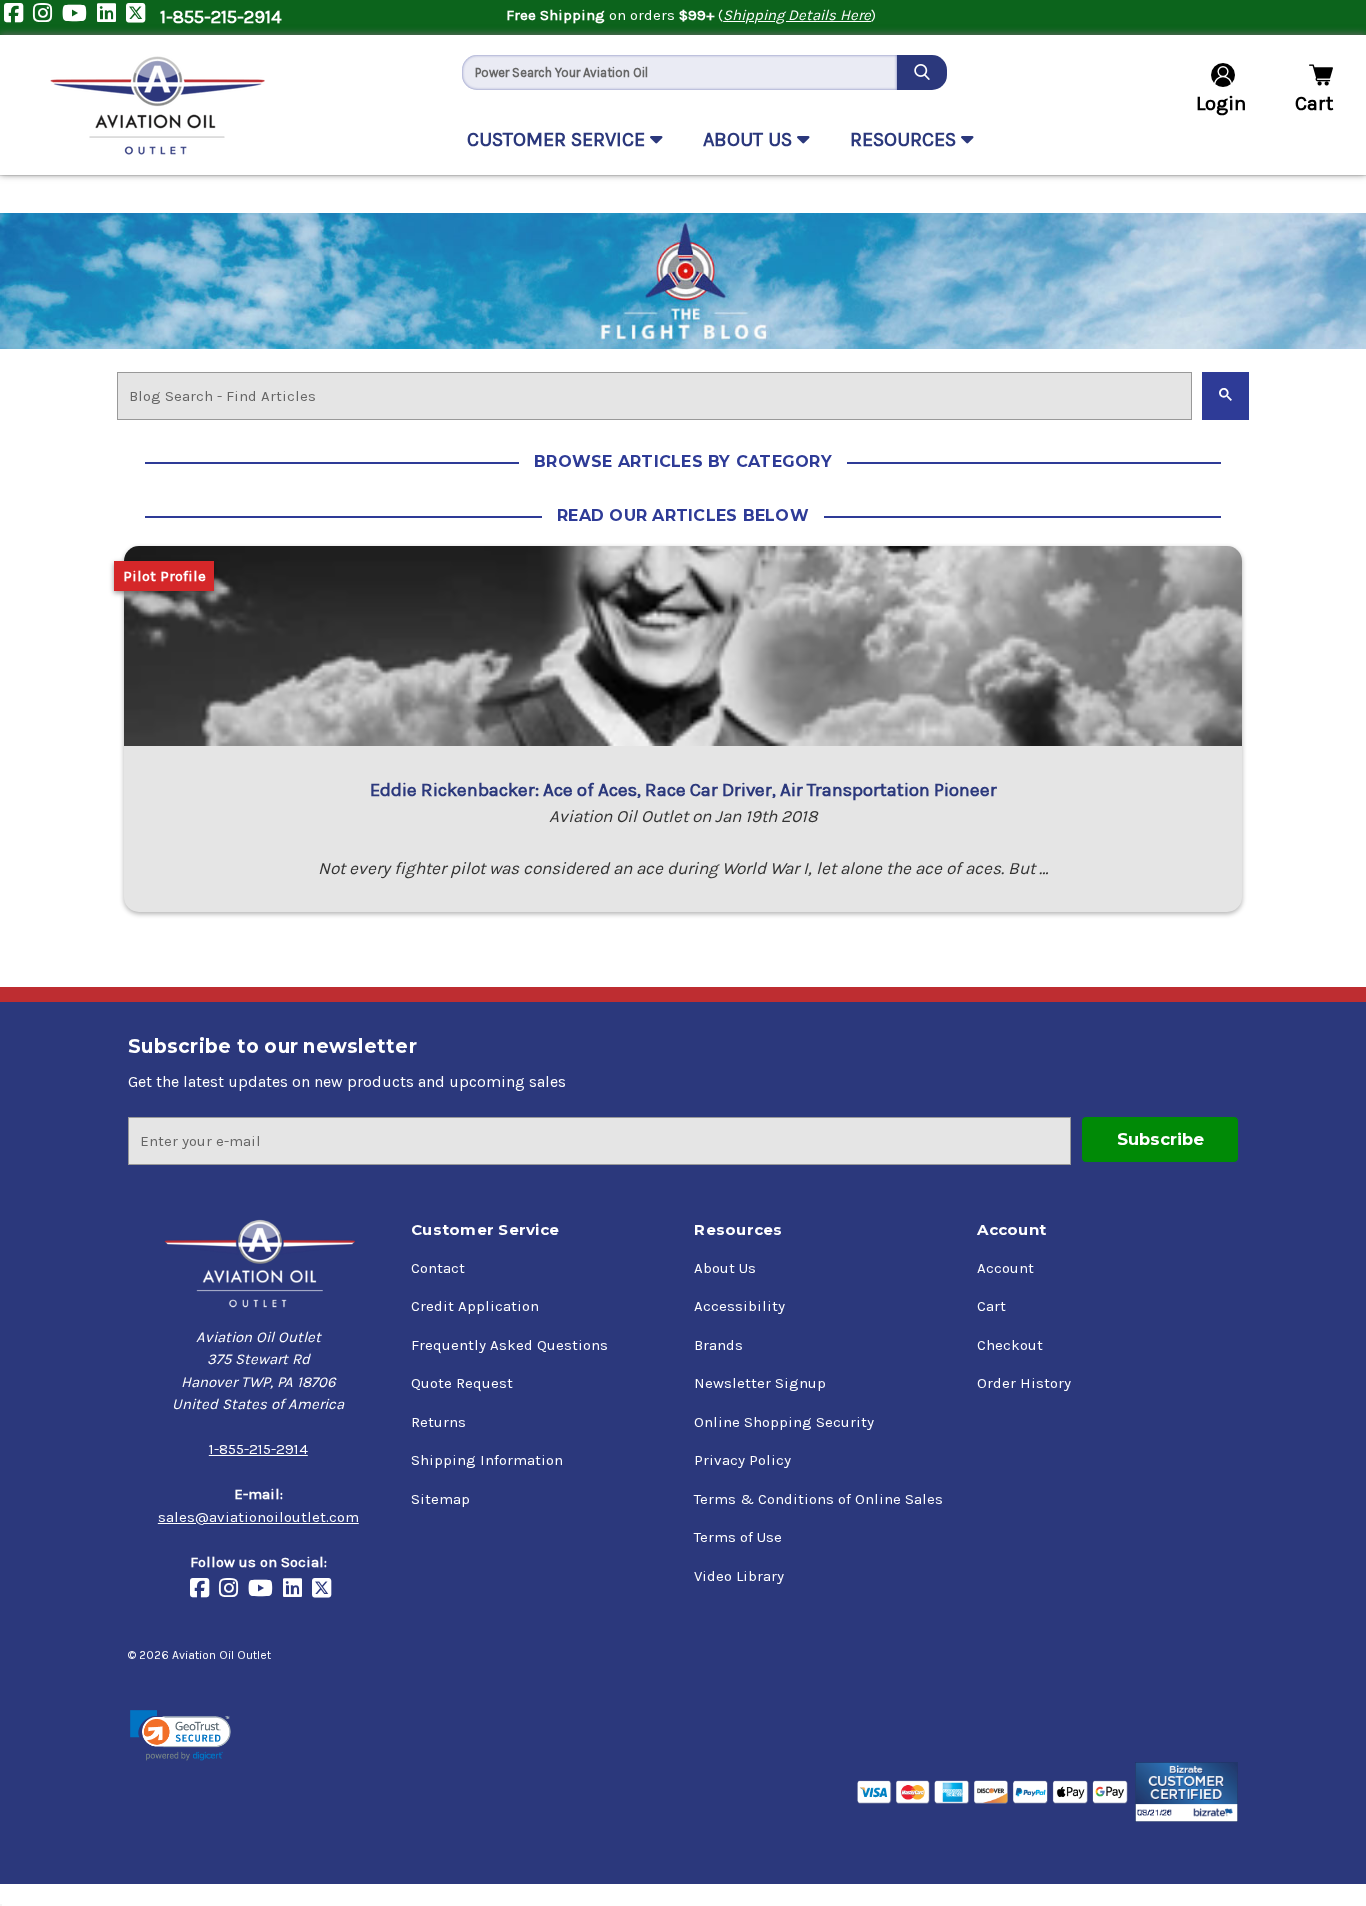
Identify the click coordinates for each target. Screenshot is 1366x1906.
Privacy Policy (742, 1460)
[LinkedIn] (111, 17)
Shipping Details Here (797, 15)
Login (1221, 103)
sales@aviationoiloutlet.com (258, 1517)
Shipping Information (487, 1460)
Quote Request (462, 1383)
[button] (180, 1735)
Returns (438, 1422)
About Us (725, 1268)
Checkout (1010, 1345)
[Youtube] (79, 17)
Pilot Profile (164, 576)
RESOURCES (905, 139)
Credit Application (475, 1306)
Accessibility (739, 1306)
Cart (991, 1306)
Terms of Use (738, 1537)
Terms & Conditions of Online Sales (818, 1499)
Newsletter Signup (760, 1383)
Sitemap (440, 1499)
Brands (718, 1345)
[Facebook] (18, 17)
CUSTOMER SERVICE (558, 139)
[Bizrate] (1186, 1792)
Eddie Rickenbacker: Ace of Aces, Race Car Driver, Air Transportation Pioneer (683, 790)
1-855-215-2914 (220, 17)
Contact (438, 1268)
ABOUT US (750, 139)
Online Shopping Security (784, 1422)
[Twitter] (140, 17)
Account (1005, 1268)
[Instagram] (47, 17)
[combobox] (679, 72)
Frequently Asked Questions (509, 1345)
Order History (1024, 1383)
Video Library (739, 1576)
